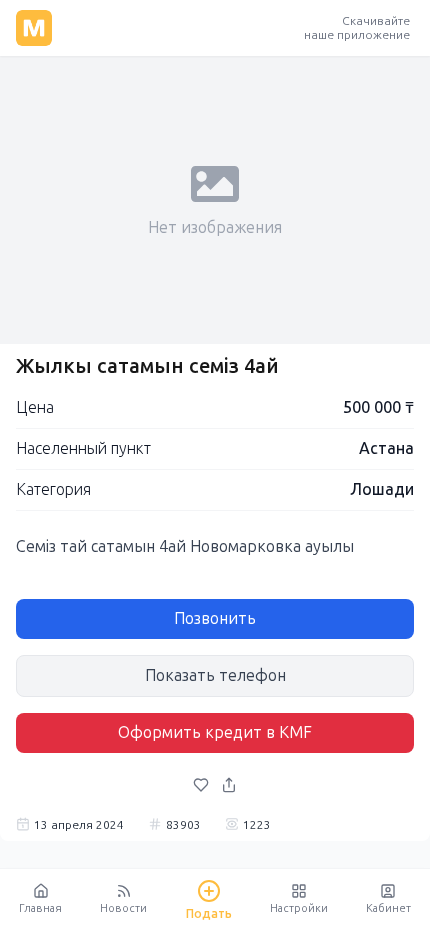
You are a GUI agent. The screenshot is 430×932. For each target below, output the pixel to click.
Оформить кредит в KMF (215, 732)
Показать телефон (215, 675)
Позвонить (215, 618)
